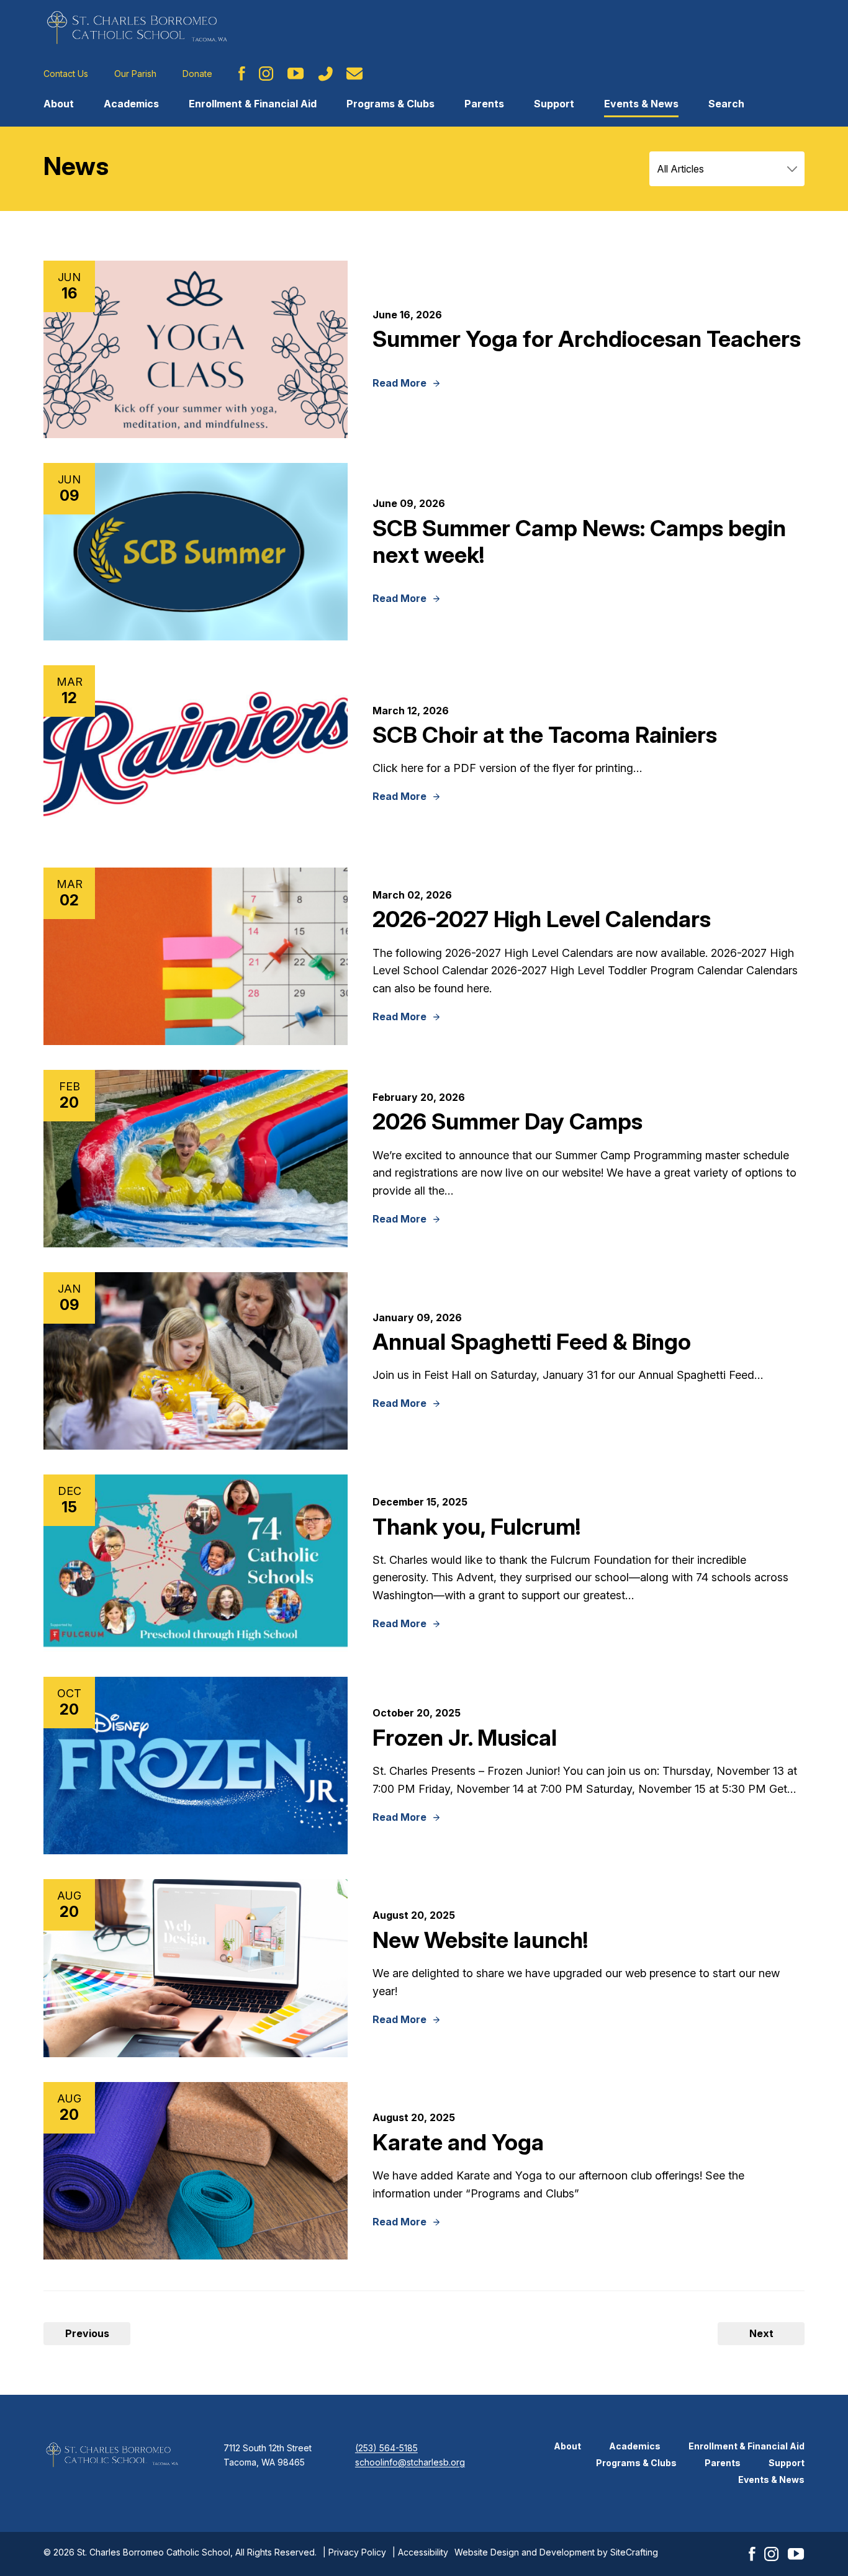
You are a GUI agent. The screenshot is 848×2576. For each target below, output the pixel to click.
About (59, 104)
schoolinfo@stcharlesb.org (410, 2462)
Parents (484, 104)
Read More (399, 384)
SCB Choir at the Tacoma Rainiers (545, 735)
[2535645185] (325, 74)
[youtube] (296, 74)
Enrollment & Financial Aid (253, 104)
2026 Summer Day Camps (507, 1121)
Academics (131, 104)
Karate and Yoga (458, 2142)
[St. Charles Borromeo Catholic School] (137, 27)
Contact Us (66, 74)
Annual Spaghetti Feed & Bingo (532, 1342)
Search (726, 104)
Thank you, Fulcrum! (476, 1527)
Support (554, 104)
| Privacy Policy (354, 2552)
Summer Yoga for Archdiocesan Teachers (587, 339)
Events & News (641, 104)
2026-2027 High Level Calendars (542, 919)
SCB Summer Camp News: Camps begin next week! (579, 541)
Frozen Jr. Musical (465, 1738)
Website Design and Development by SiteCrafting (556, 2552)
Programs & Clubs (390, 104)
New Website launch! (480, 1940)
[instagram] (266, 74)
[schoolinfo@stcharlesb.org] (355, 74)
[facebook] (242, 74)
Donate (197, 74)
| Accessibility (420, 2552)
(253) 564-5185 (386, 2448)
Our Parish (135, 74)
